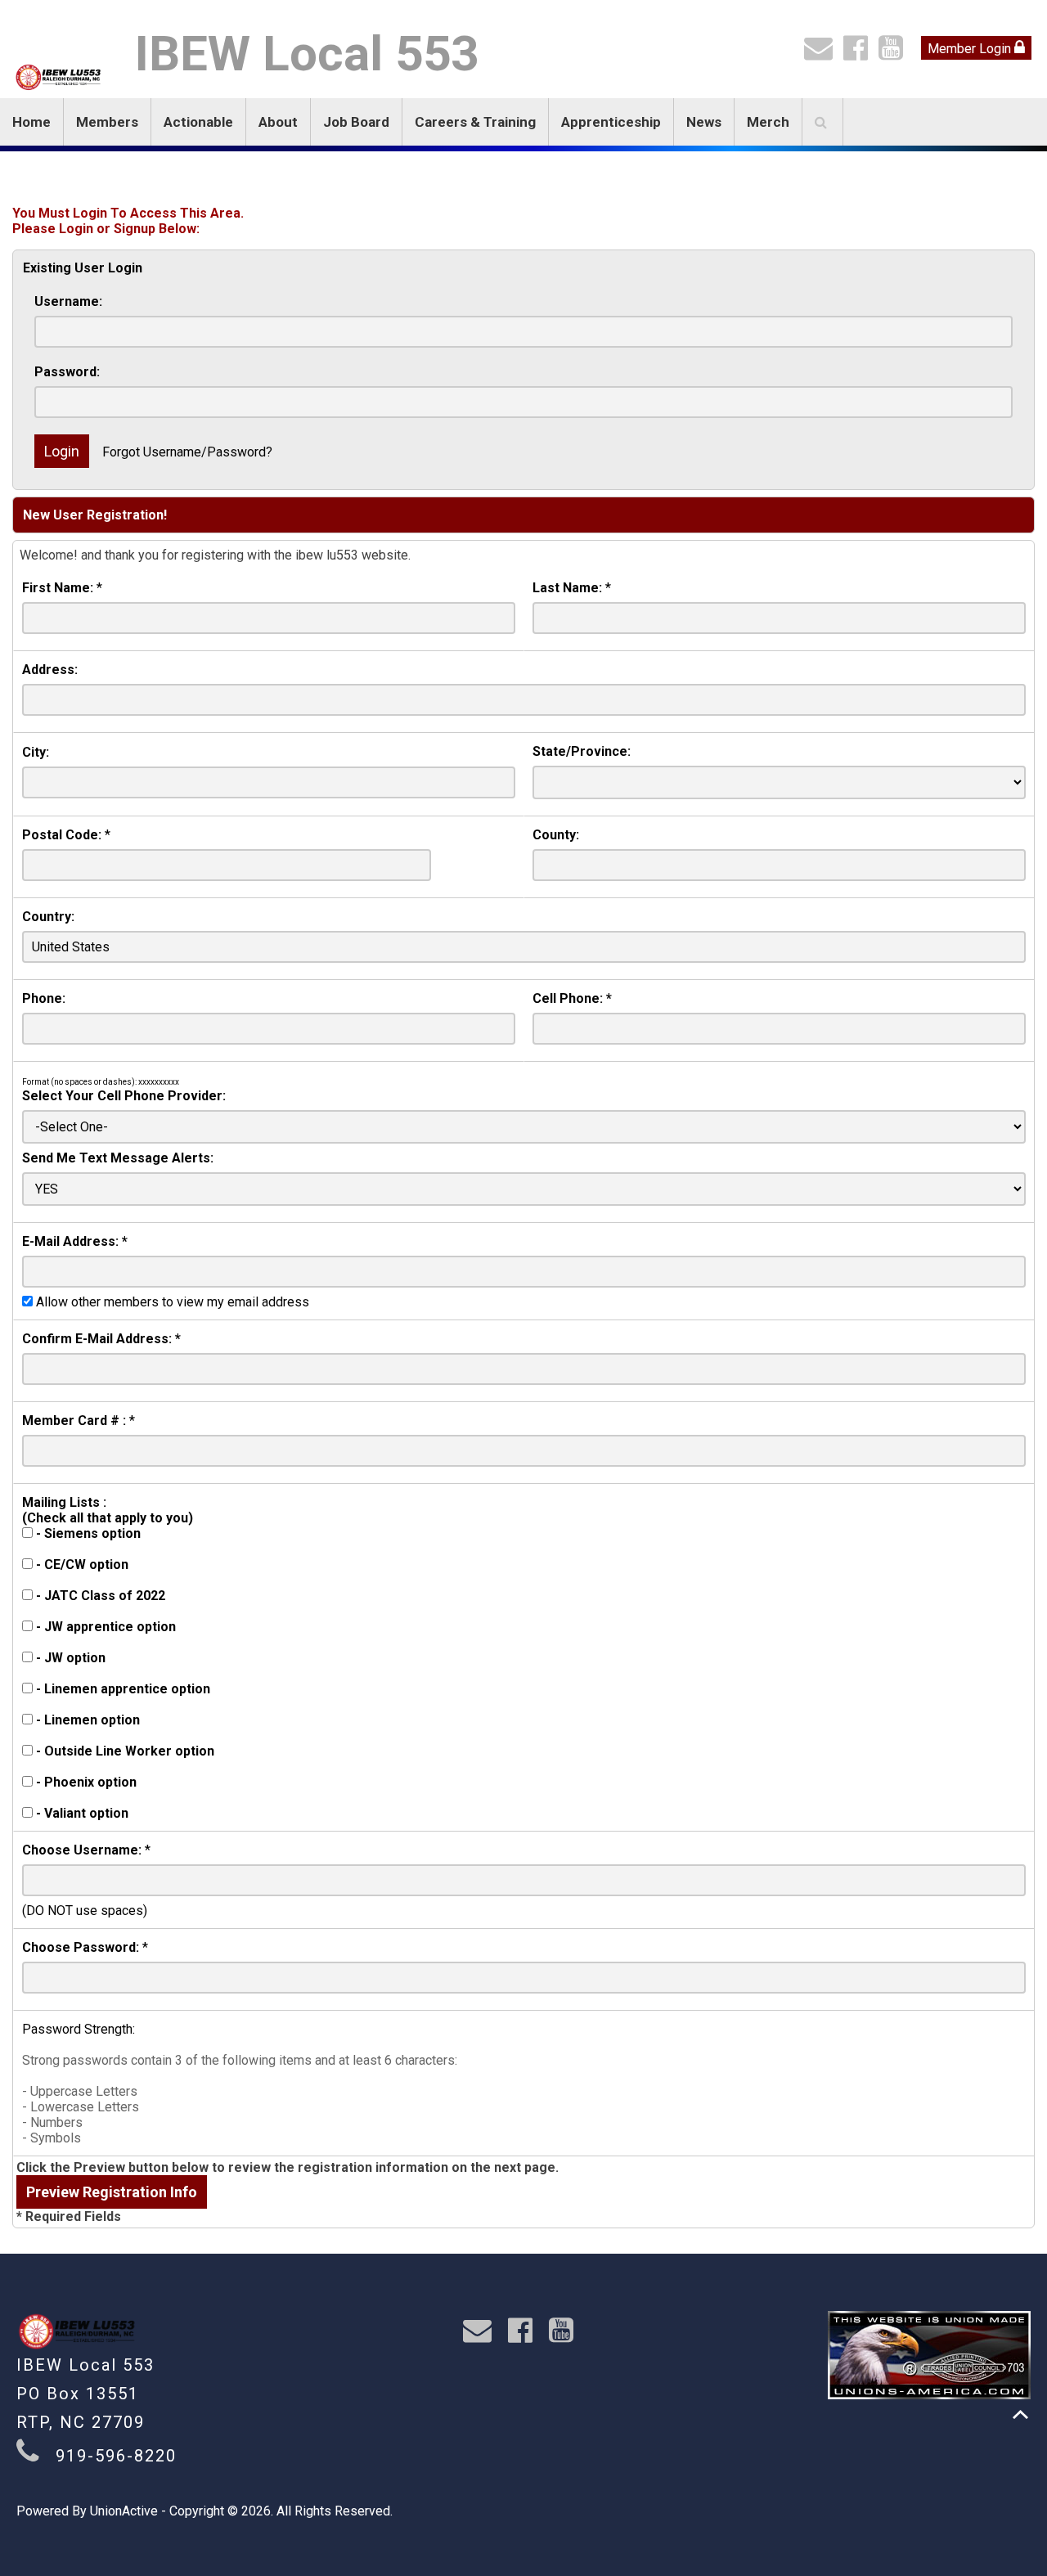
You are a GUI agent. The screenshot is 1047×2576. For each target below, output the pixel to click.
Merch (768, 122)
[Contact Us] (822, 54)
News (704, 122)
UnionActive (124, 2511)
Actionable (198, 122)
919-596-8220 (116, 2456)
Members (107, 122)
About (278, 122)
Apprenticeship (611, 122)
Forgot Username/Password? (187, 452)
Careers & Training (475, 122)
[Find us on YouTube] (894, 54)
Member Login (971, 49)
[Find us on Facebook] (859, 54)
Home (31, 122)
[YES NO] (524, 1189)
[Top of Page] (1020, 2414)
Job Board (356, 122)
